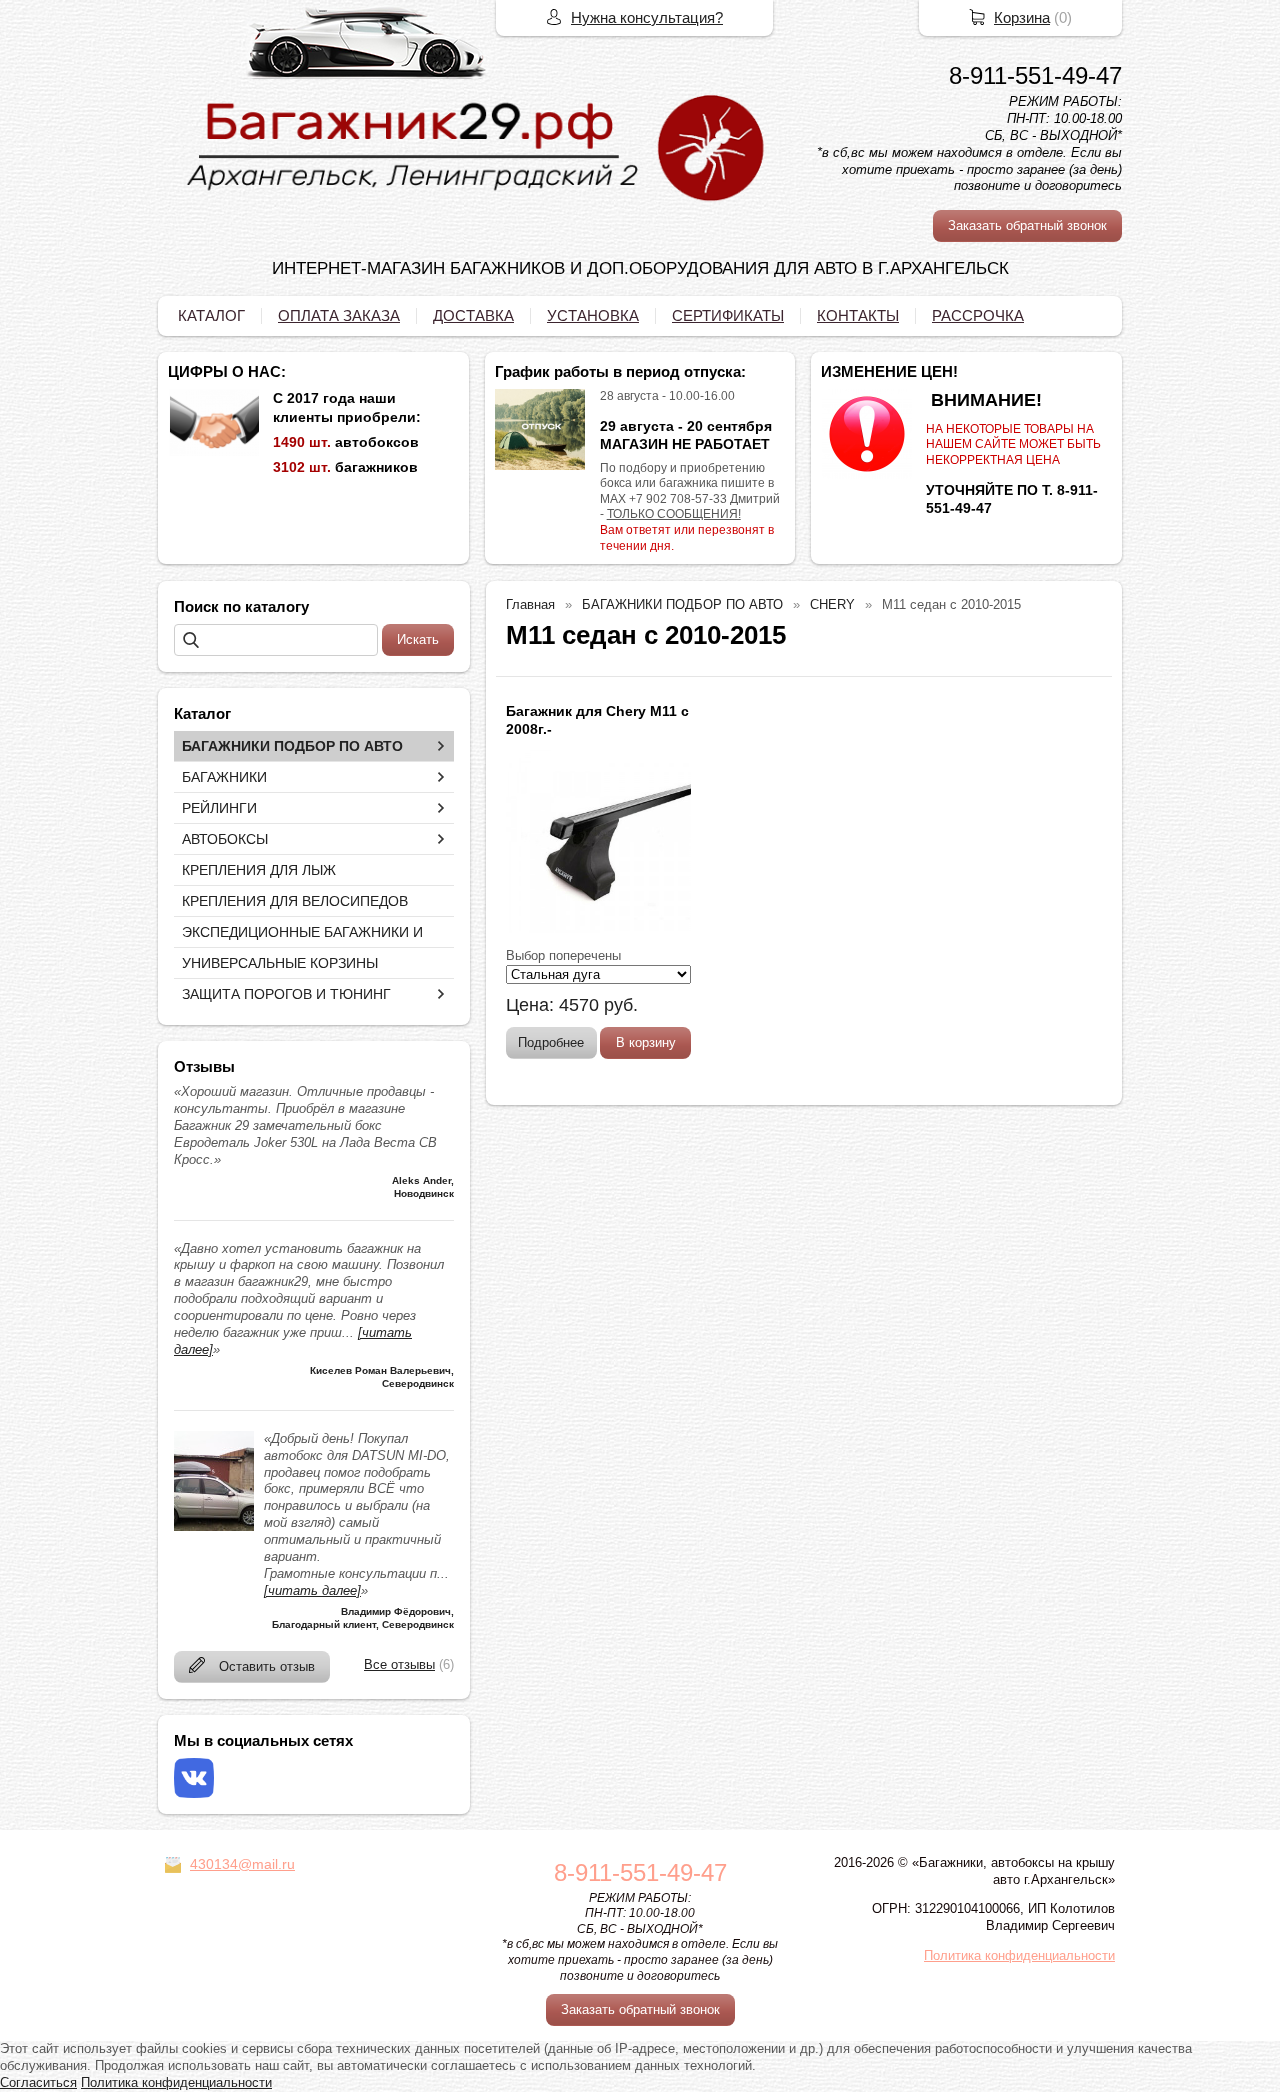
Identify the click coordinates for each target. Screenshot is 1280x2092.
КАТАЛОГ (211, 315)
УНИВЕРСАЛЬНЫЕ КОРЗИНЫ (280, 963)
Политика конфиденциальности (1019, 1955)
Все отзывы (399, 1664)
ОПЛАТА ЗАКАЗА (339, 315)
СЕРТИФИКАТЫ (728, 315)
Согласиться (38, 2082)
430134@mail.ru (242, 1864)
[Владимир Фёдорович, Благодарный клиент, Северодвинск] (214, 1526)
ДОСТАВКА (473, 315)
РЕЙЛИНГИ (219, 808)
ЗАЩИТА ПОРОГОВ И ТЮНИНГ (286, 994)
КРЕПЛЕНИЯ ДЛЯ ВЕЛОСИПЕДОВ (295, 901)
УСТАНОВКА (593, 315)
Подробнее (551, 1042)
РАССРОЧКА (978, 315)
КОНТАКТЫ (858, 315)
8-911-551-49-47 (1035, 75)
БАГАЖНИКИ (224, 777)
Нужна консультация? (647, 17)
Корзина (1022, 17)
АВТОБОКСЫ (225, 839)
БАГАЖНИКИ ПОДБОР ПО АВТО (292, 746)
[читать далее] (312, 1590)
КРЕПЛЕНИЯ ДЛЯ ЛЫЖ (259, 870)
